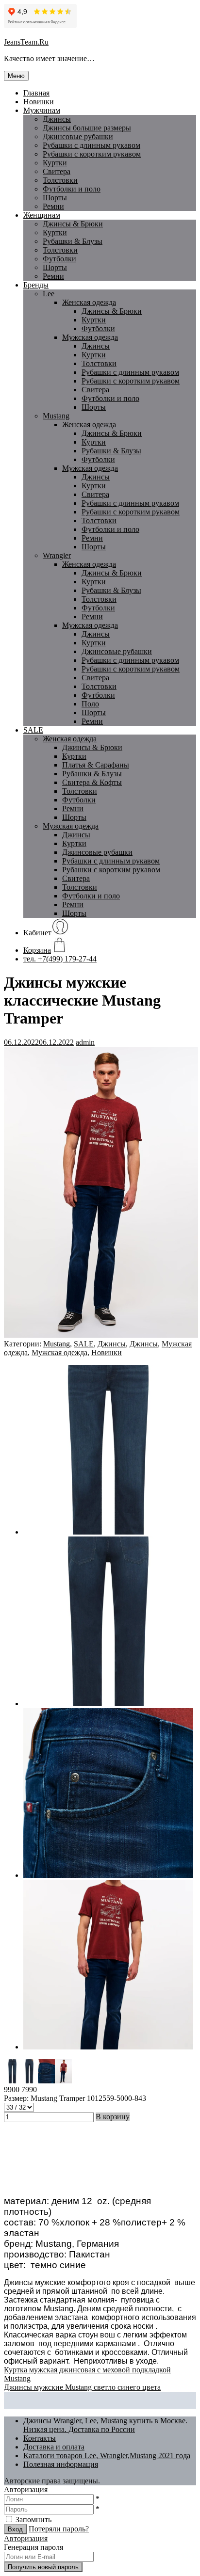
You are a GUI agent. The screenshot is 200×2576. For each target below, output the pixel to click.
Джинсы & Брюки (73, 224)
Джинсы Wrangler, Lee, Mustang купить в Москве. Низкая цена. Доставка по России (105, 2425)
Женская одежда (89, 302)
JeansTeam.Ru (26, 42)
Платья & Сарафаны (96, 765)
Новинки (39, 102)
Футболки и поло (72, 189)
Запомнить (33, 2520)
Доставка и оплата (54, 2447)
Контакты (40, 2438)
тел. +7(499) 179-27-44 (60, 959)
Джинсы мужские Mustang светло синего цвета (82, 2387)
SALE (33, 730)
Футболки (59, 259)
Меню (16, 76)
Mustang (56, 416)
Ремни (53, 206)
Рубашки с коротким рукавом (92, 154)
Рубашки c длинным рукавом (92, 145)
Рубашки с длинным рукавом (130, 372)
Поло (90, 704)
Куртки (55, 163)
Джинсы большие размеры (87, 128)
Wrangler (57, 555)
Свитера (57, 171)
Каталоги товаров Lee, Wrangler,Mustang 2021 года (107, 2456)
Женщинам (42, 215)
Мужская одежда (90, 337)
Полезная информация (61, 2464)
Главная (36, 93)
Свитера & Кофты (92, 782)
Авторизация (26, 2538)
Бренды (36, 285)
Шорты (55, 198)
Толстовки (60, 180)
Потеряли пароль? (59, 2529)
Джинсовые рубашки (78, 136)
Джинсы (57, 119)
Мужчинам (42, 110)
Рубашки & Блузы (73, 241)
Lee (49, 294)
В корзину (113, 2117)
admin (85, 1042)
